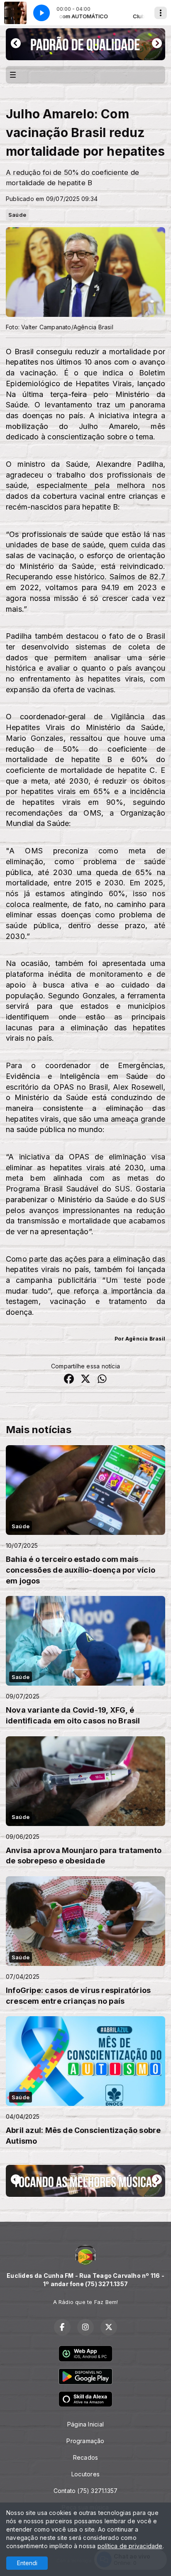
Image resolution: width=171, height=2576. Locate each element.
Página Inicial (85, 2424)
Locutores (85, 2474)
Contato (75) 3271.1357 (86, 2491)
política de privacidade (130, 2546)
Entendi (27, 2563)
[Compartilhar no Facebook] (69, 1380)
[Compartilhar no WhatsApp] (102, 1380)
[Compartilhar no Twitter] (85, 1380)
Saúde (17, 215)
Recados (85, 2457)
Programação (85, 2441)
